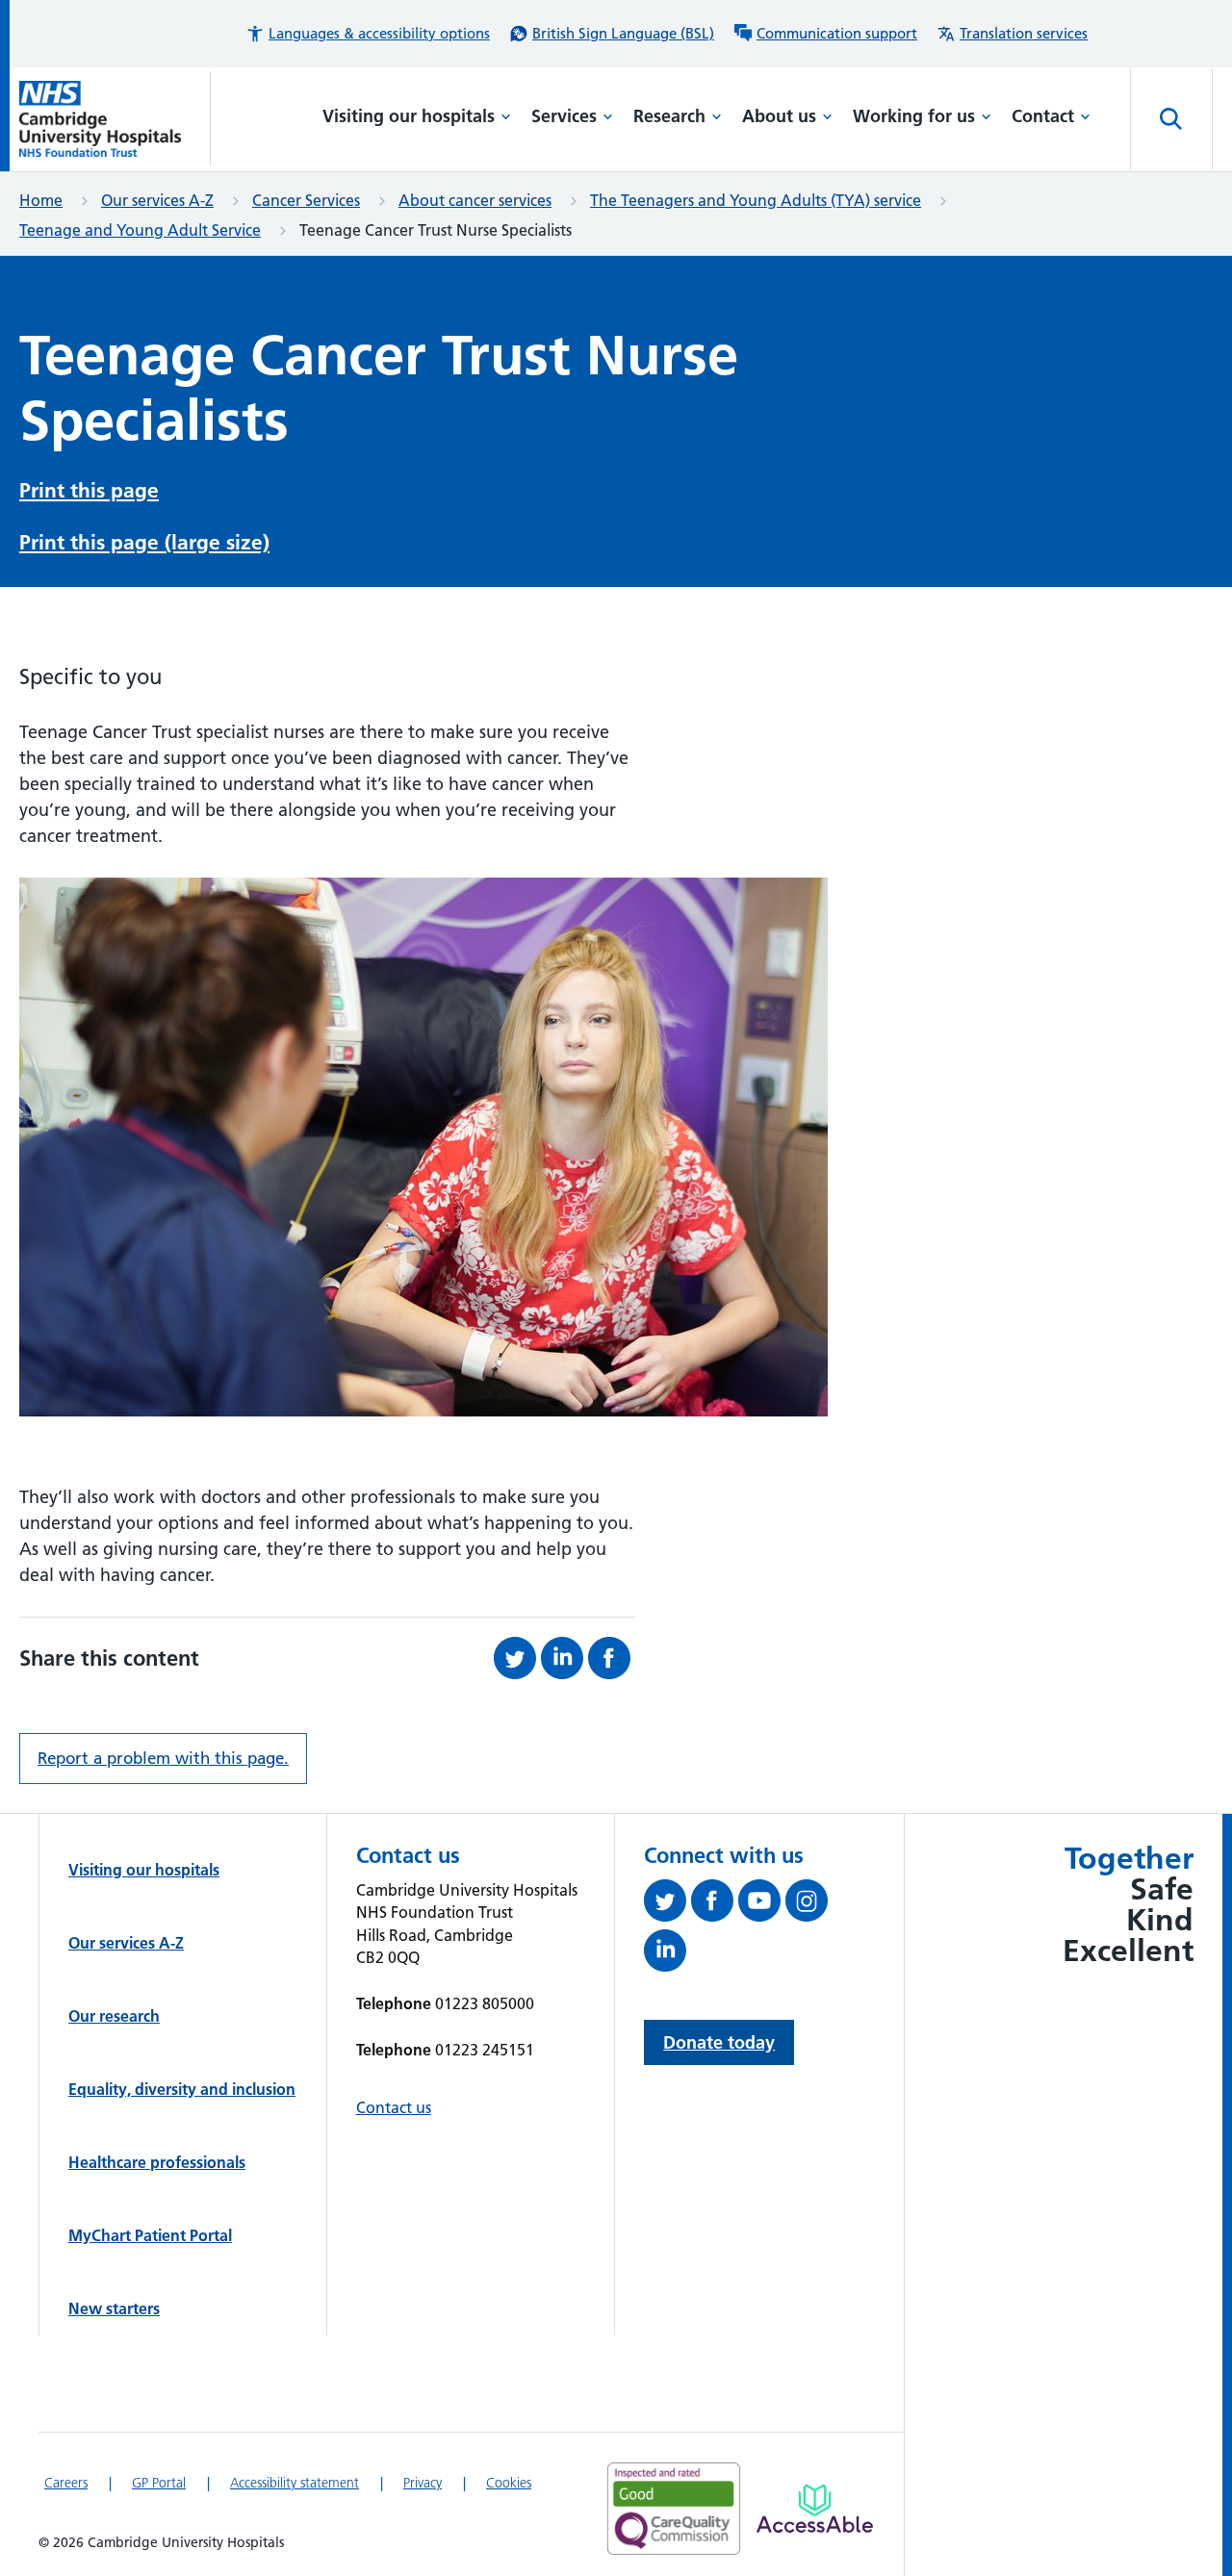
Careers (66, 2483)
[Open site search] (1171, 119)
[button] (368, 34)
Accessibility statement (295, 2483)
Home (41, 200)
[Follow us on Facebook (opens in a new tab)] (715, 1904)
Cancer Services (306, 200)
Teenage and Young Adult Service (140, 230)
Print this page (89, 490)
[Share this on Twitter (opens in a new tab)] (517, 1658)
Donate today (719, 2042)
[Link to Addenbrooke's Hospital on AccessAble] (815, 2509)
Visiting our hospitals (409, 116)
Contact (1043, 116)
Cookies (509, 2483)
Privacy (423, 2483)
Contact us (394, 2107)
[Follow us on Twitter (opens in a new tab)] (667, 1904)
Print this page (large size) (144, 542)
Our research (114, 2016)
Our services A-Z (157, 200)
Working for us (914, 116)
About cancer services (475, 200)
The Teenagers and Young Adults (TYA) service (756, 200)
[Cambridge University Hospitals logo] (115, 119)
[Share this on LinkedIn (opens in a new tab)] (565, 1658)
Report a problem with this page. (163, 1758)
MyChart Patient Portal (150, 2235)
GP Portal (159, 2483)
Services (564, 116)
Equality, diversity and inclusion (182, 2089)
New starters (114, 2308)
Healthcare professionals (157, 2162)
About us (779, 116)
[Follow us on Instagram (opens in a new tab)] (809, 1904)
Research (669, 116)
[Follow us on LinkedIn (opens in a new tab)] (667, 1954)
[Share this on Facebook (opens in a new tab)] (612, 1658)
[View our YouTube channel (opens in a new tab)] (762, 1904)
